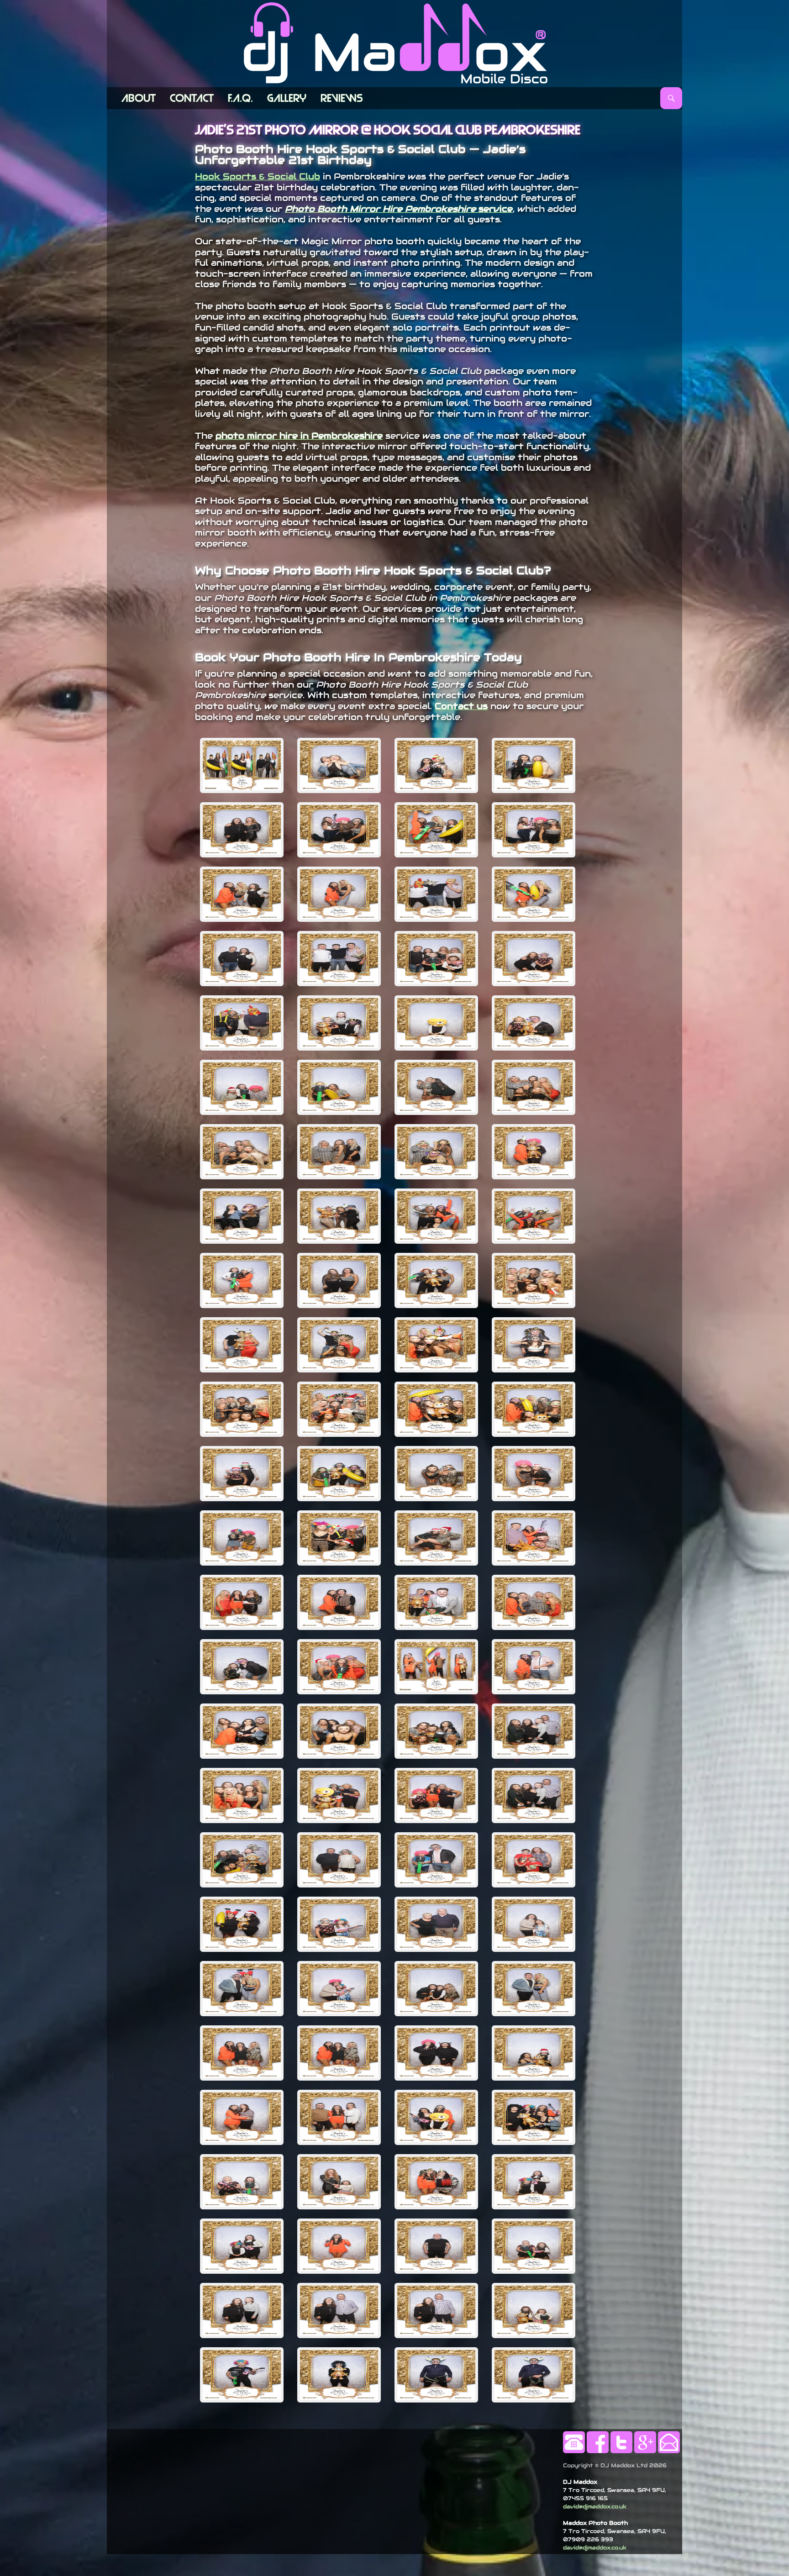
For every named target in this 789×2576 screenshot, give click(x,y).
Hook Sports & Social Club (258, 176)
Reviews (342, 98)
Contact (192, 98)
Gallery (287, 98)
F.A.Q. (240, 98)
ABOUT (139, 98)
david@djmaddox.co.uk (595, 2506)
